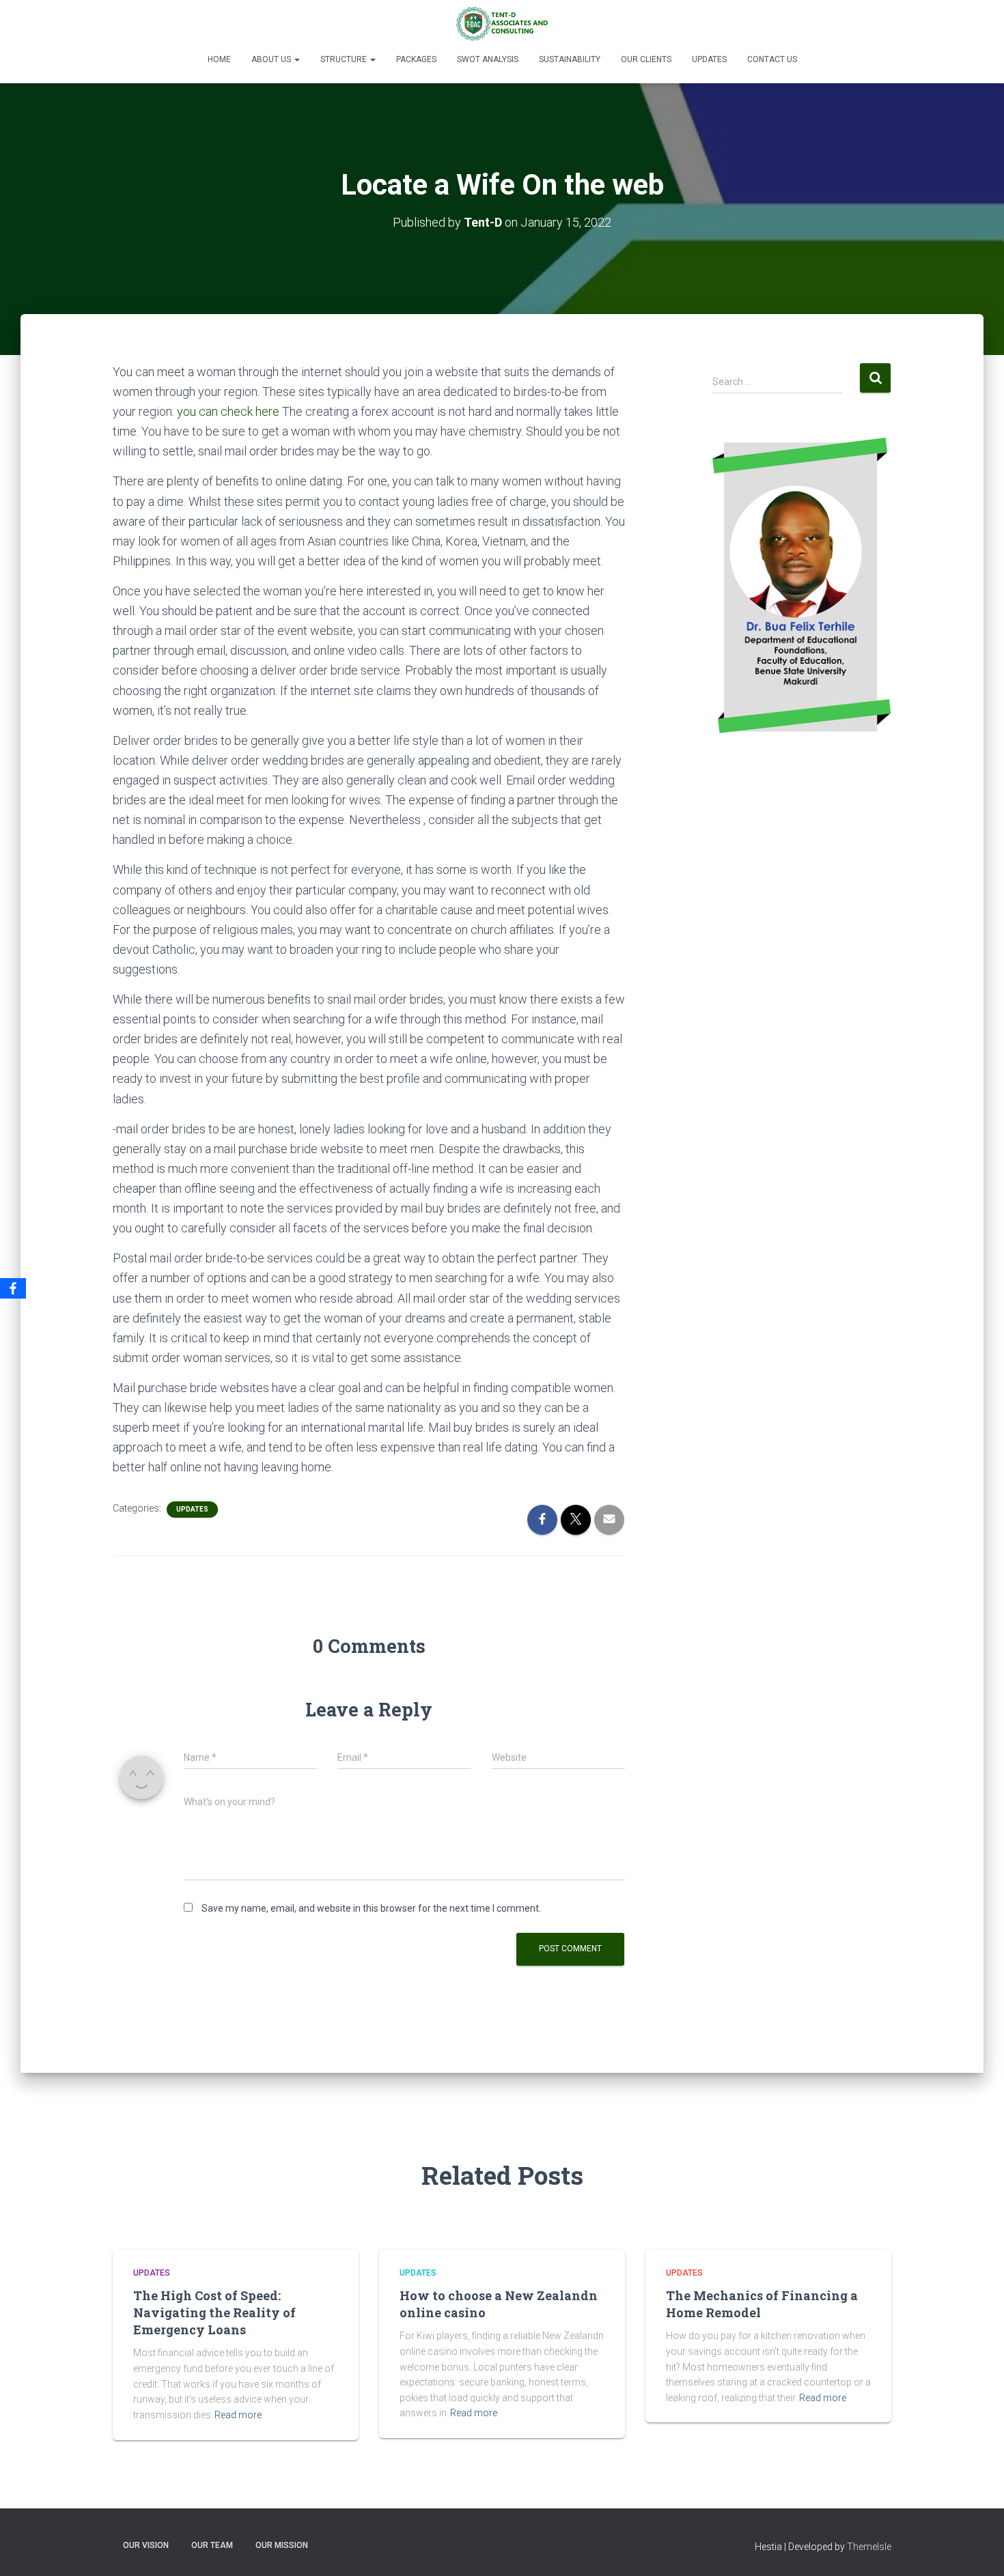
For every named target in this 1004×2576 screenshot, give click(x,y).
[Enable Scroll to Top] (977, 2549)
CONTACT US (772, 59)
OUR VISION (146, 2545)
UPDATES (709, 59)
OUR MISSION (282, 2545)
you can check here (228, 411)
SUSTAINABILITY (570, 59)
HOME (219, 59)
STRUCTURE (345, 59)
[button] (296, 59)
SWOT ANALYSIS (488, 59)
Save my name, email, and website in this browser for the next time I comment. (371, 1908)
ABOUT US (272, 59)
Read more (238, 2415)
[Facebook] (13, 1288)
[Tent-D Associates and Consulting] (502, 24)
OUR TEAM (212, 2545)
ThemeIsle (869, 2547)
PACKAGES (416, 59)
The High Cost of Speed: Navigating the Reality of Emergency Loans (214, 2312)
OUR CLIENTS (646, 59)
